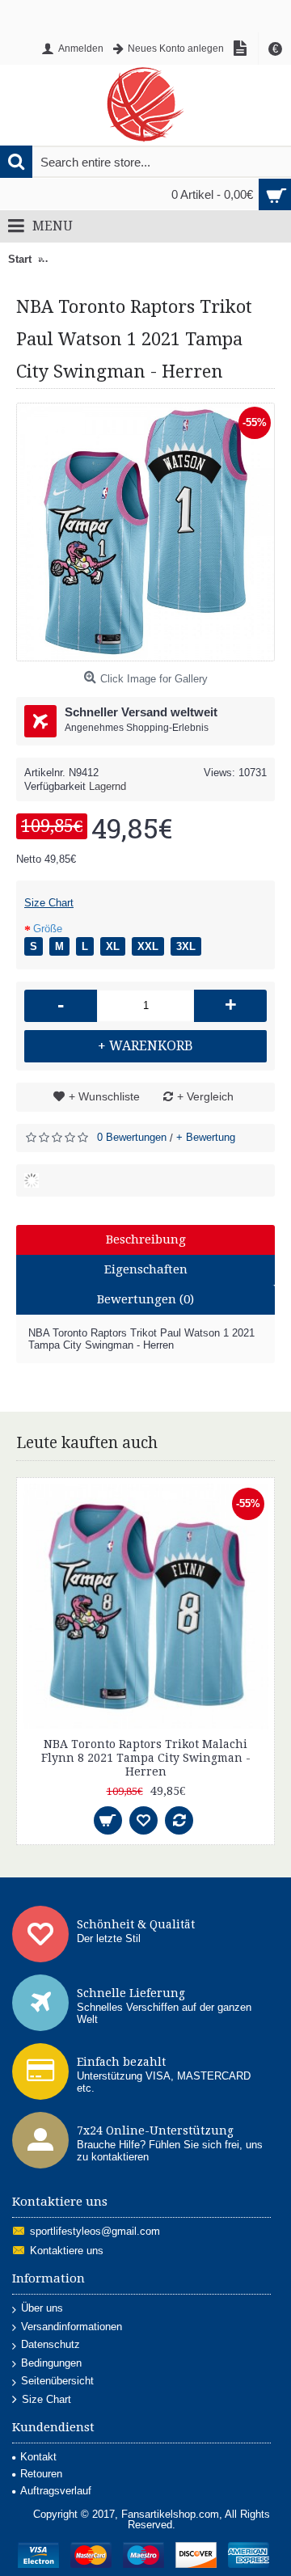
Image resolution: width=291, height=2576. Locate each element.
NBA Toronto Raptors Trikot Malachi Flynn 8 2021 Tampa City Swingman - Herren (146, 1758)
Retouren (41, 2474)
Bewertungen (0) (145, 1299)
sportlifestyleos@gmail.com (95, 2232)
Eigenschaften (146, 1269)
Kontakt (38, 2457)
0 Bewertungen (132, 1137)
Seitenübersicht (57, 2381)
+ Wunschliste (104, 1096)
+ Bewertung (206, 1137)
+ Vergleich (205, 1096)
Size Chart (49, 903)
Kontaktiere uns (67, 2251)
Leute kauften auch (87, 1443)
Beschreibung (146, 1239)
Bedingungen (51, 2363)
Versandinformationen (72, 2327)
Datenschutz (51, 2344)
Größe (48, 929)
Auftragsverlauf (56, 2491)
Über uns (42, 2308)
